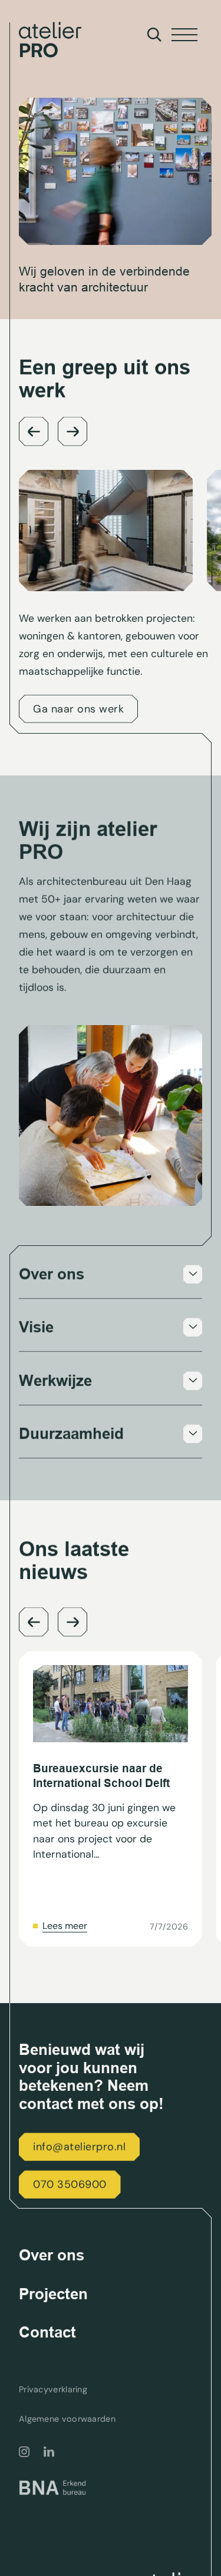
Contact (47, 2332)
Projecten (53, 2294)
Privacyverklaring (53, 2390)
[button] (34, 432)
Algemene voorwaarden (67, 2419)
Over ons (52, 2255)
